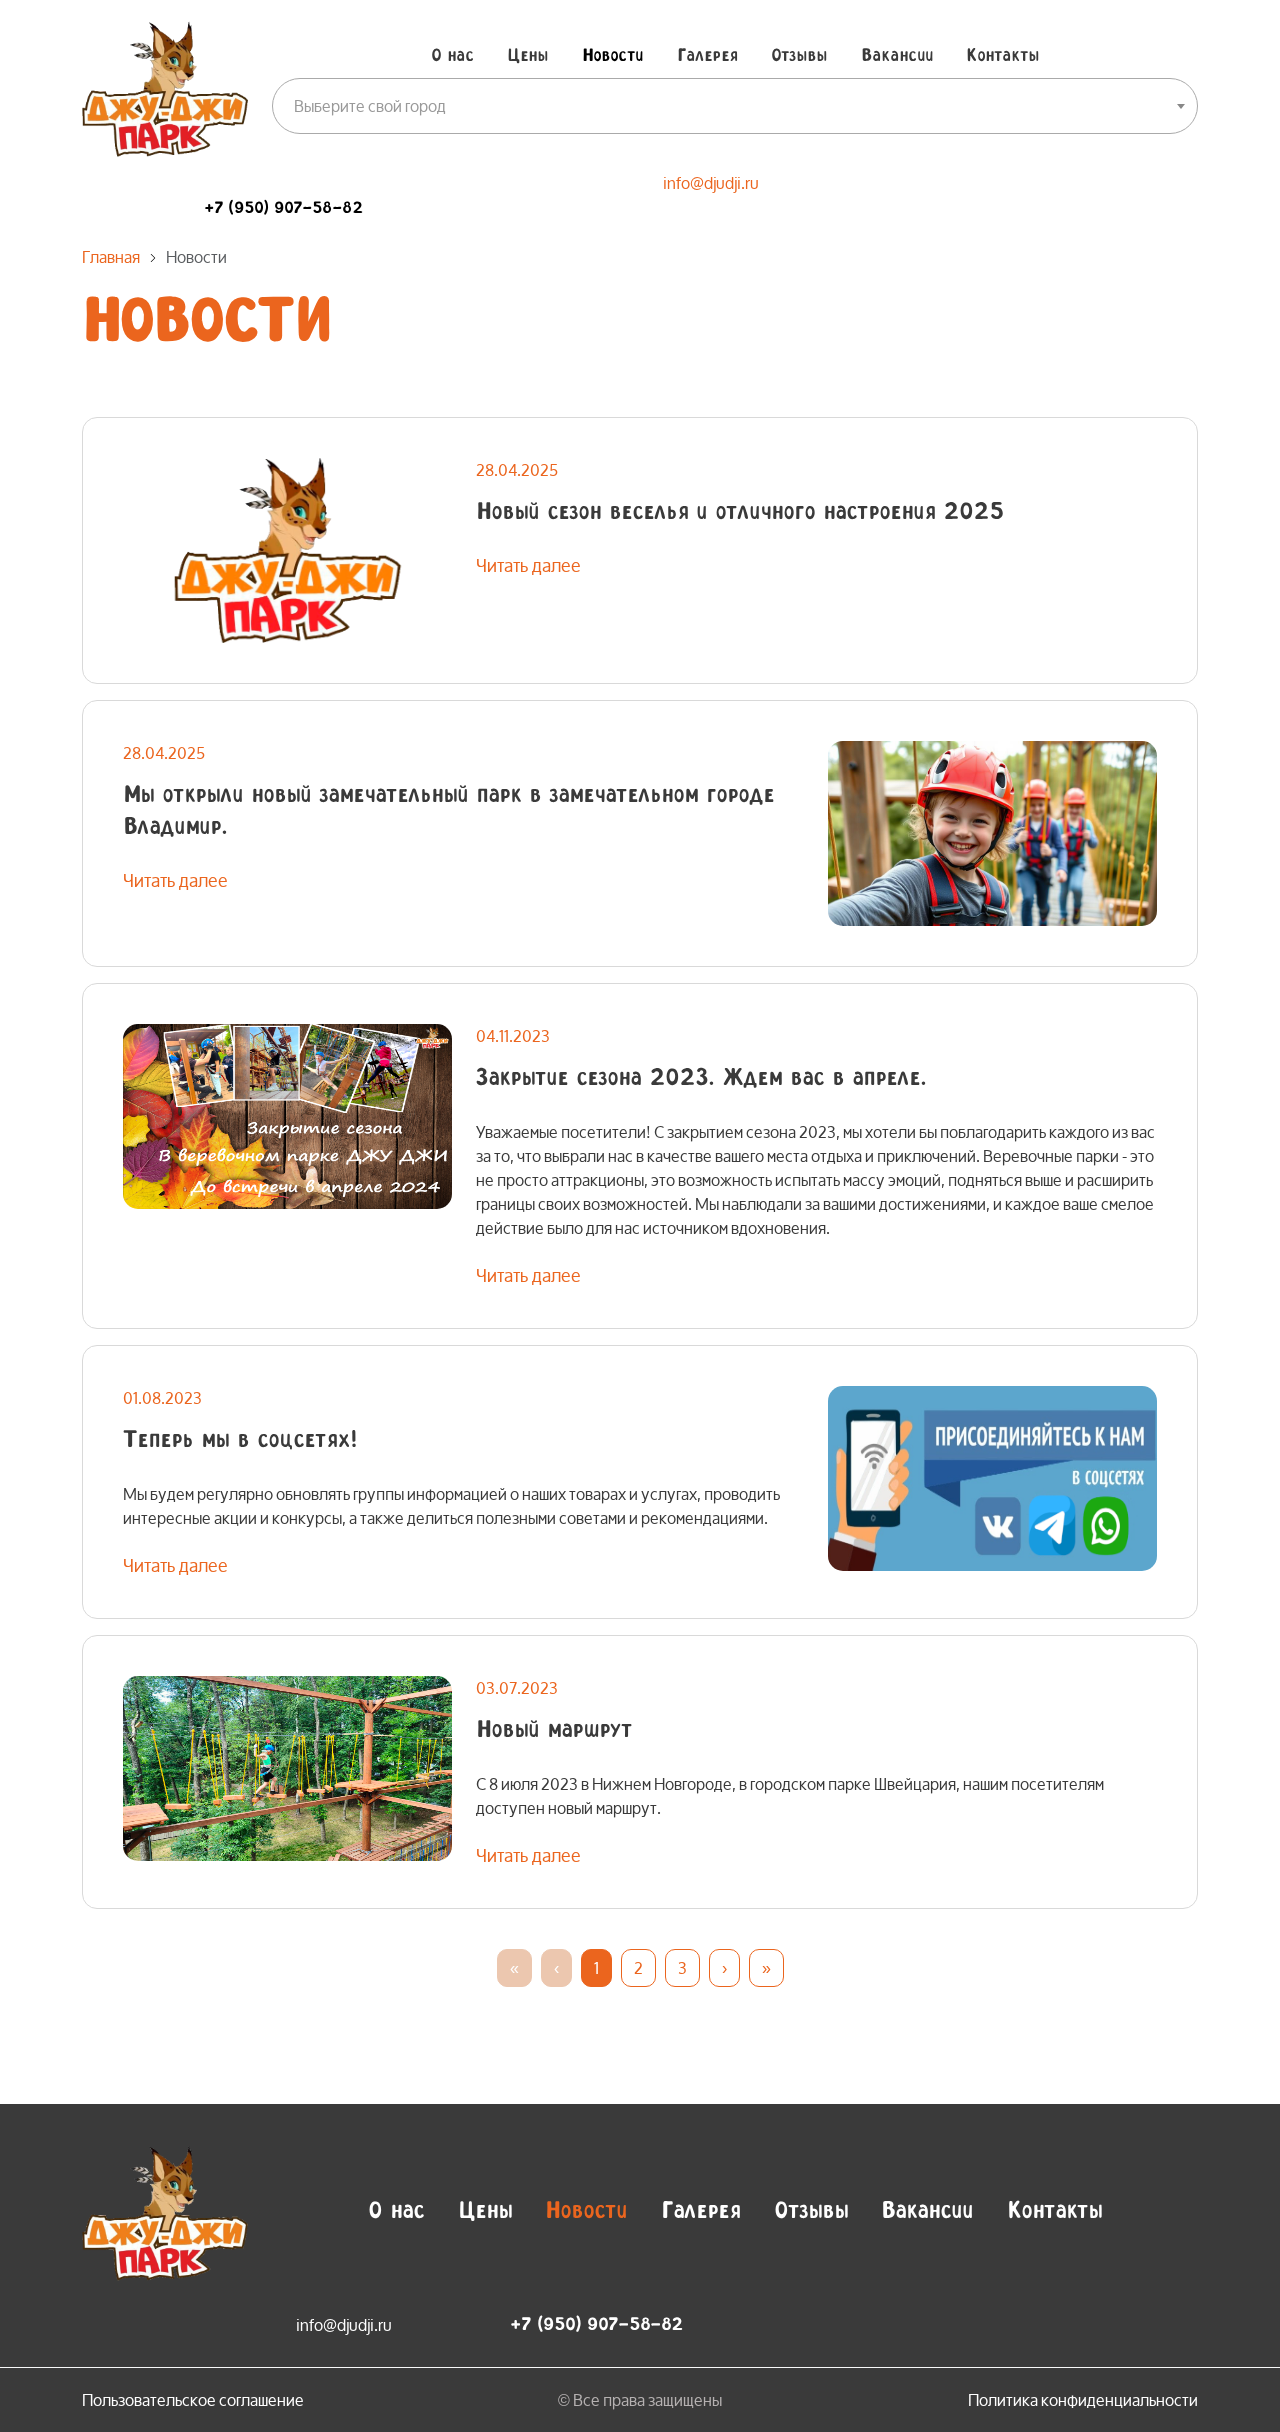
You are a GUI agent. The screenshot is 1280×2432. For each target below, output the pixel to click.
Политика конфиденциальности (1083, 2399)
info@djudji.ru (711, 182)
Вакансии (897, 56)
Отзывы (799, 56)
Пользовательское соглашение (193, 2399)
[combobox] (735, 106)
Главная (111, 256)
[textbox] (735, 106)
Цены (527, 56)
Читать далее (528, 565)
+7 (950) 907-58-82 (283, 209)
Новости (612, 56)
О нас (452, 56)
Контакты (1002, 56)
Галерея (707, 56)
